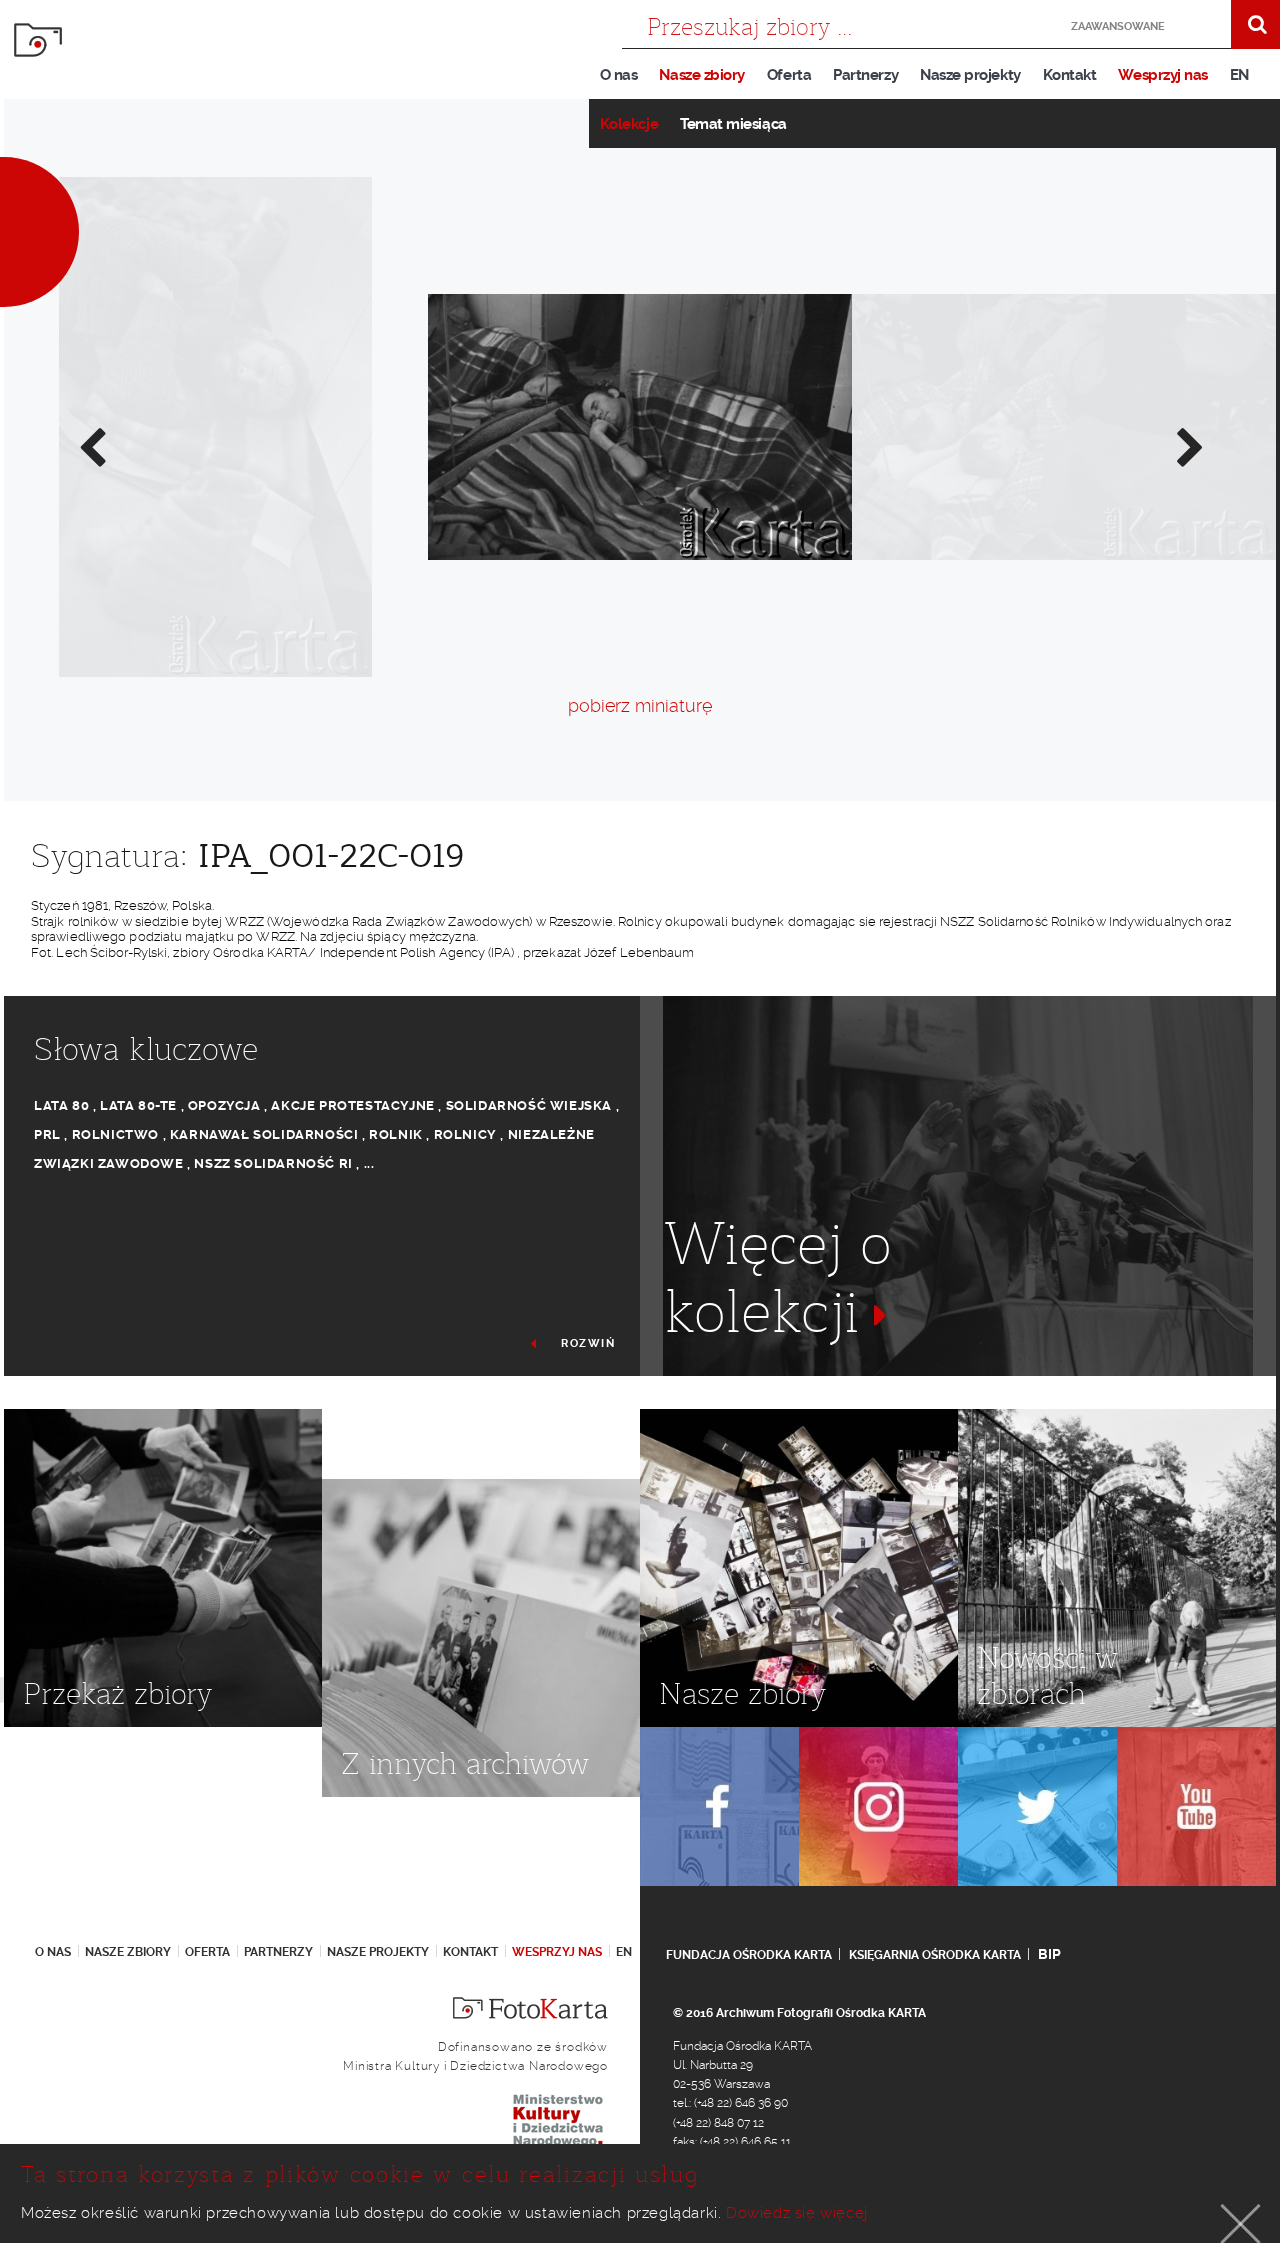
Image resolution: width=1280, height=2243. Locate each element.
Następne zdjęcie (1189, 446)
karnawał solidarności (264, 1134)
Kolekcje (629, 124)
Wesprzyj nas (1162, 75)
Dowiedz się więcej (797, 2213)
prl (47, 1134)
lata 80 (61, 1105)
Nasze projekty (970, 75)
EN (1239, 75)
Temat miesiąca (733, 124)
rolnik (396, 1134)
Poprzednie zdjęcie (91, 446)
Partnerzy (865, 75)
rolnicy (465, 1134)
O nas (619, 75)
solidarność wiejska (529, 1105)
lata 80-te (138, 1105)
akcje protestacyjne (352, 1105)
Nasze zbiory (701, 75)
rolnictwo (115, 1134)
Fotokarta (38, 40)
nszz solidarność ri (273, 1163)
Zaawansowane (1118, 26)
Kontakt (1070, 75)
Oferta (789, 75)
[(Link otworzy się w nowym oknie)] (719, 1806)
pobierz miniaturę (640, 705)
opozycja (224, 1105)
